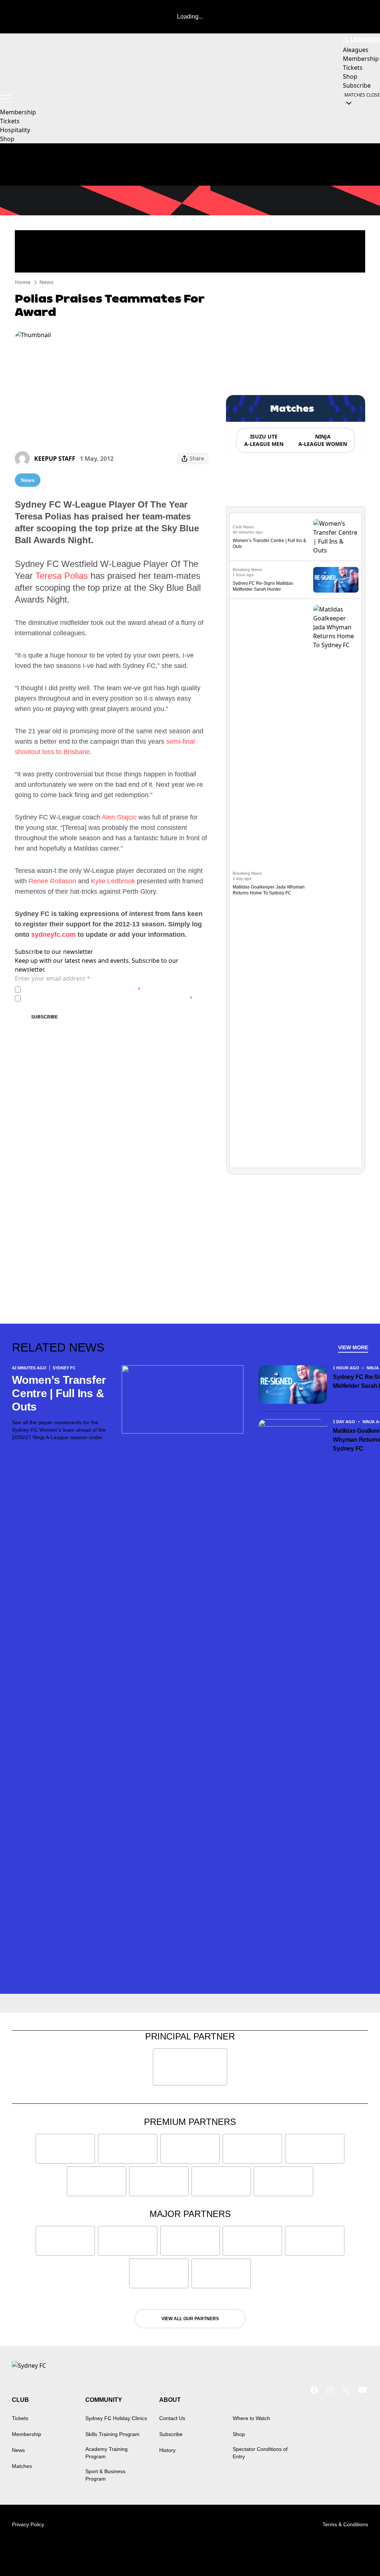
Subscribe (45, 1017)
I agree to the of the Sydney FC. (82, 989)
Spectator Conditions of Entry (260, 2453)
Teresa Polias (62, 576)
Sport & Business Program (105, 2475)
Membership (18, 112)
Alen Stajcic (119, 817)
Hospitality (15, 130)
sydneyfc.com (53, 935)
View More (353, 1347)
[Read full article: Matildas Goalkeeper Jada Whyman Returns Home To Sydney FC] (336, 883)
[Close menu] (357, 2553)
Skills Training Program (112, 2434)
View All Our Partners (190, 2319)
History (167, 2450)
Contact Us (172, 2418)
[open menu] (6, 99)
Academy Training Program (107, 2453)
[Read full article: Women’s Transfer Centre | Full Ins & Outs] (336, 537)
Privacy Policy (76, 989)
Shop (7, 139)
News (46, 282)
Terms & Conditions (345, 2524)
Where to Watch (251, 2418)
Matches (22, 2466)
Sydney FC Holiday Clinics (116, 2418)
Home (23, 282)
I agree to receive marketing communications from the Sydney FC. (108, 998)
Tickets (10, 121)
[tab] (263, 440)
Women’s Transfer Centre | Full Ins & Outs (59, 1393)
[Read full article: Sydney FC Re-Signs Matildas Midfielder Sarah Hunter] (336, 580)
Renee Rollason (52, 881)
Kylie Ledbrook (113, 881)
